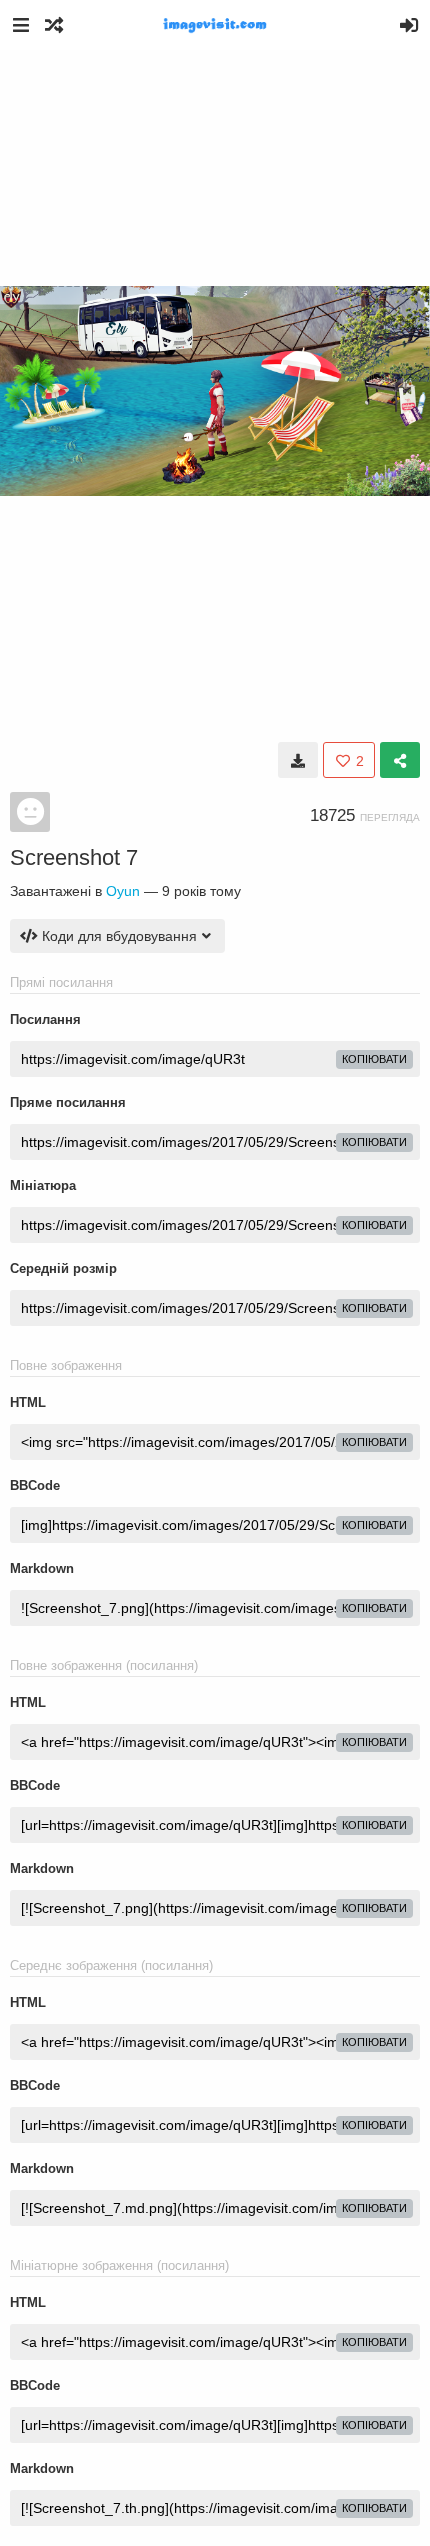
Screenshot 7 (74, 857)
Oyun (123, 891)
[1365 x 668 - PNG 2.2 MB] (298, 760)
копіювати (374, 1059)
